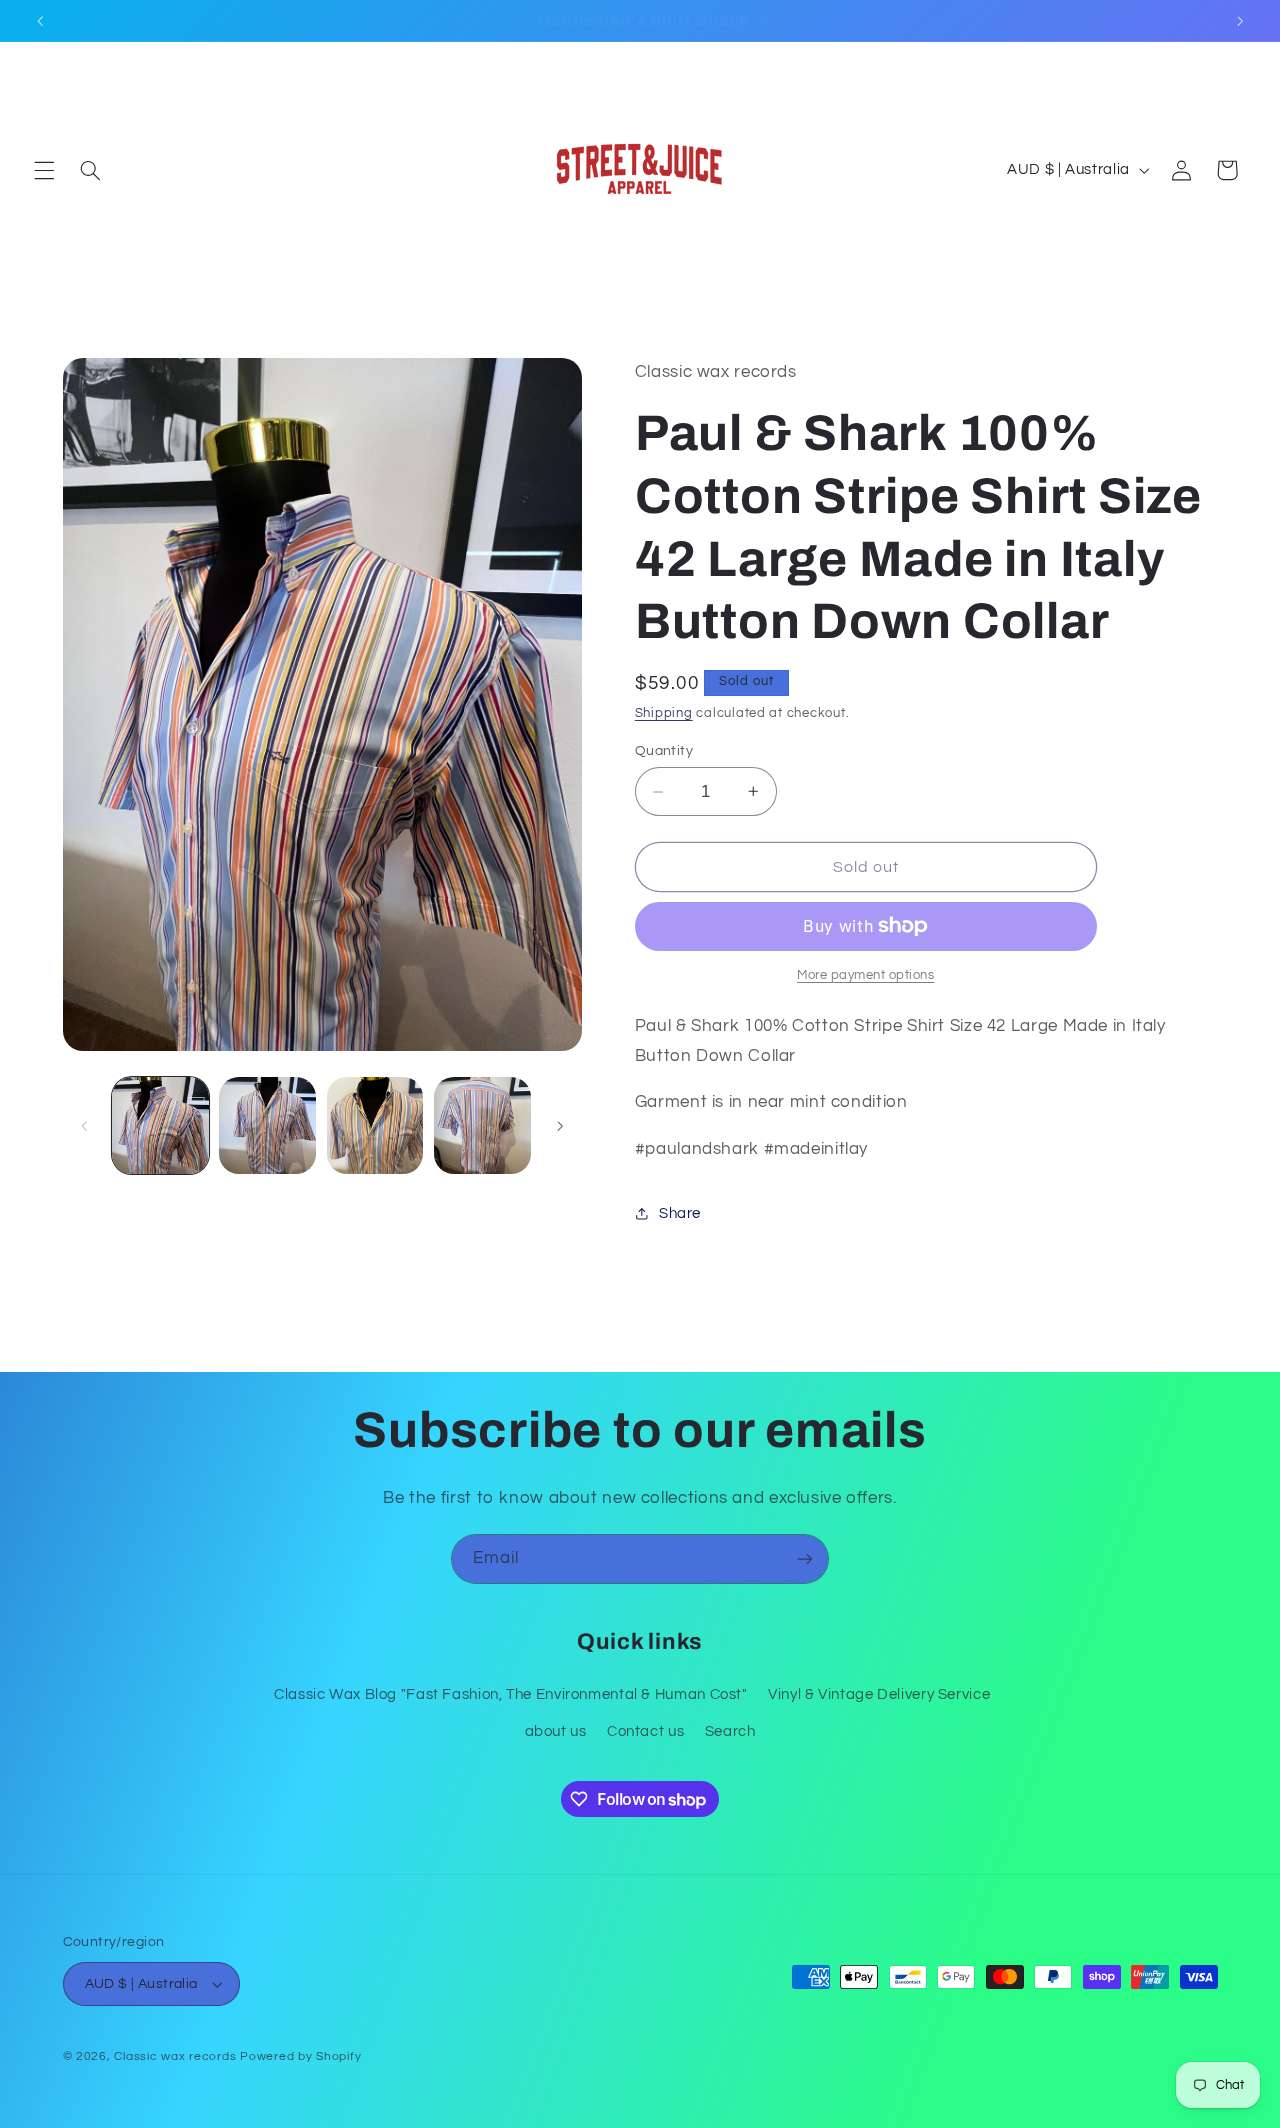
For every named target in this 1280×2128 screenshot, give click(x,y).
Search (730, 1731)
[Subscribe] (805, 1558)
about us (556, 1731)
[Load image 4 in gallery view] (482, 1125)
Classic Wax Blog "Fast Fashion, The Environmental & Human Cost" (511, 1694)
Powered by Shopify (300, 2056)
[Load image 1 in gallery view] (160, 1125)
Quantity (664, 751)
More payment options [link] (866, 975)
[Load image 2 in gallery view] (267, 1125)
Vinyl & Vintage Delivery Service (879, 1694)
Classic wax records (175, 2056)
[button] (44, 170)
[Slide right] (560, 1126)
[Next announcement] (1240, 21)
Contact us (645, 1731)
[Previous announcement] (40, 21)
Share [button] (680, 1213)
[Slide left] (85, 1126)
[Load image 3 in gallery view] (375, 1125)
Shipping (664, 713)
